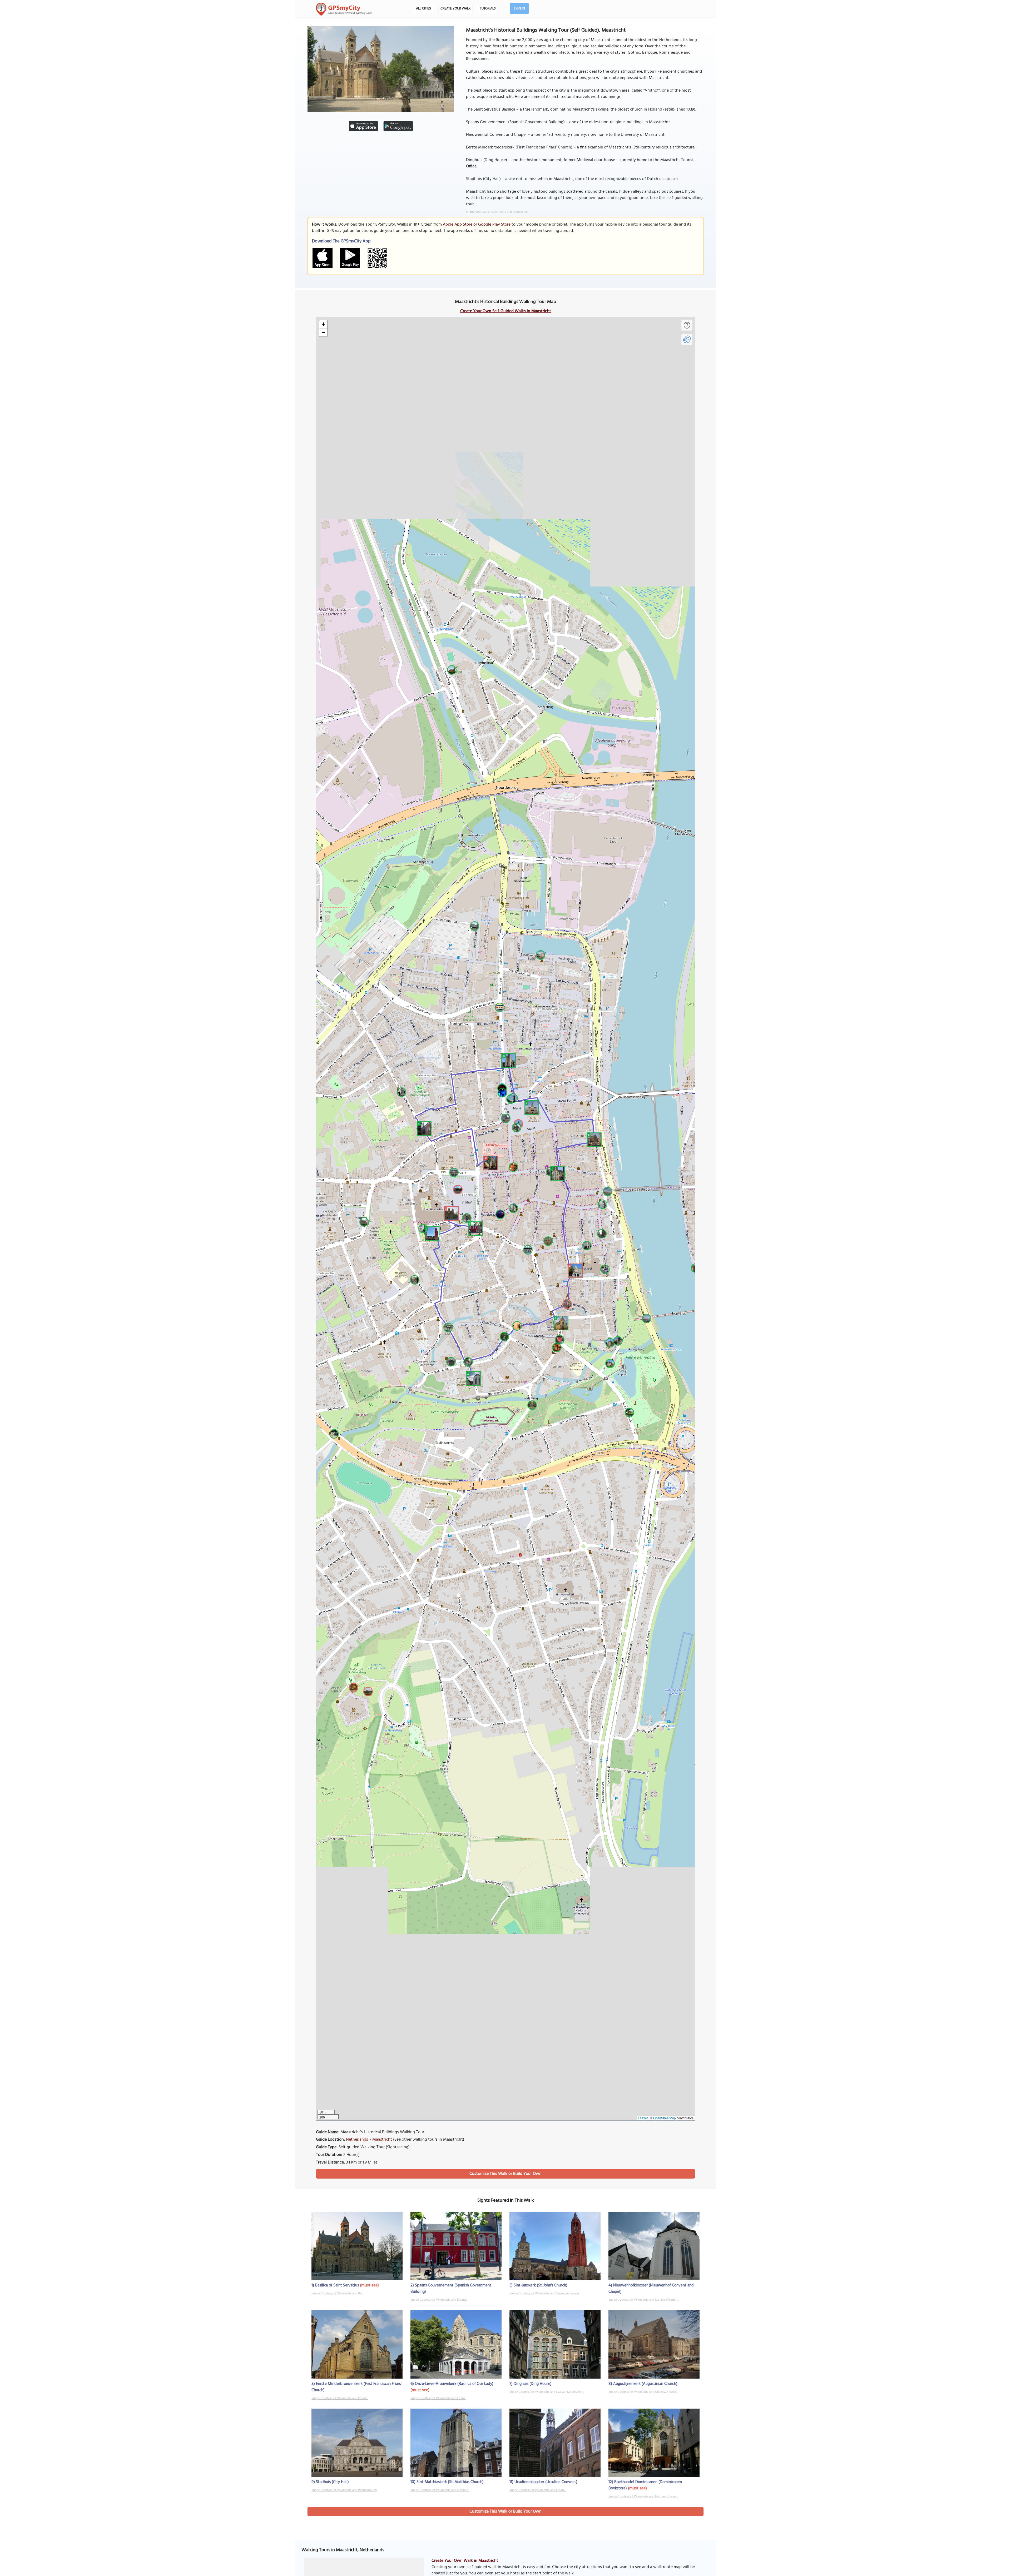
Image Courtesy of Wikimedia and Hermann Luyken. (643, 2497)
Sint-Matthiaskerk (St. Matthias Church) (450, 2482)
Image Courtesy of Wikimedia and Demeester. (497, 212)
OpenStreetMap (665, 2118)
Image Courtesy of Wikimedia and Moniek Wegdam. (644, 2300)
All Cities (423, 9)
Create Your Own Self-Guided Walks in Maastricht (506, 311)
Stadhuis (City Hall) (332, 2482)
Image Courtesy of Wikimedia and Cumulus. (440, 2490)
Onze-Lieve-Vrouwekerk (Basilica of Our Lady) (454, 2384)
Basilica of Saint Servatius (337, 2285)
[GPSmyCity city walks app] (344, 9)
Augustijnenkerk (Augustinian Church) (645, 2384)
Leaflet (643, 2118)
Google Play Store (494, 225)
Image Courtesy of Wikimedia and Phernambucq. (344, 2490)
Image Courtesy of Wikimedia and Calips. (438, 2398)
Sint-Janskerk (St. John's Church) (541, 2285)
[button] (450, 1212)
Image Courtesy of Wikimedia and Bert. (338, 2294)
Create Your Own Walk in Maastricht (465, 2561)
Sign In (519, 9)
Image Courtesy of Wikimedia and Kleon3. (439, 2300)
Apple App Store (458, 225)
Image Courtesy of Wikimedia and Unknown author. (643, 2392)
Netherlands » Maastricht (369, 2140)
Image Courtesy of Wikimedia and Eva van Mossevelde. (547, 2392)
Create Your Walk (455, 9)
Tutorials (488, 9)
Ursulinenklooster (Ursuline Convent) (546, 2482)
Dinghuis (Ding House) (533, 2384)
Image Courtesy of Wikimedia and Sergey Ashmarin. (544, 2294)
